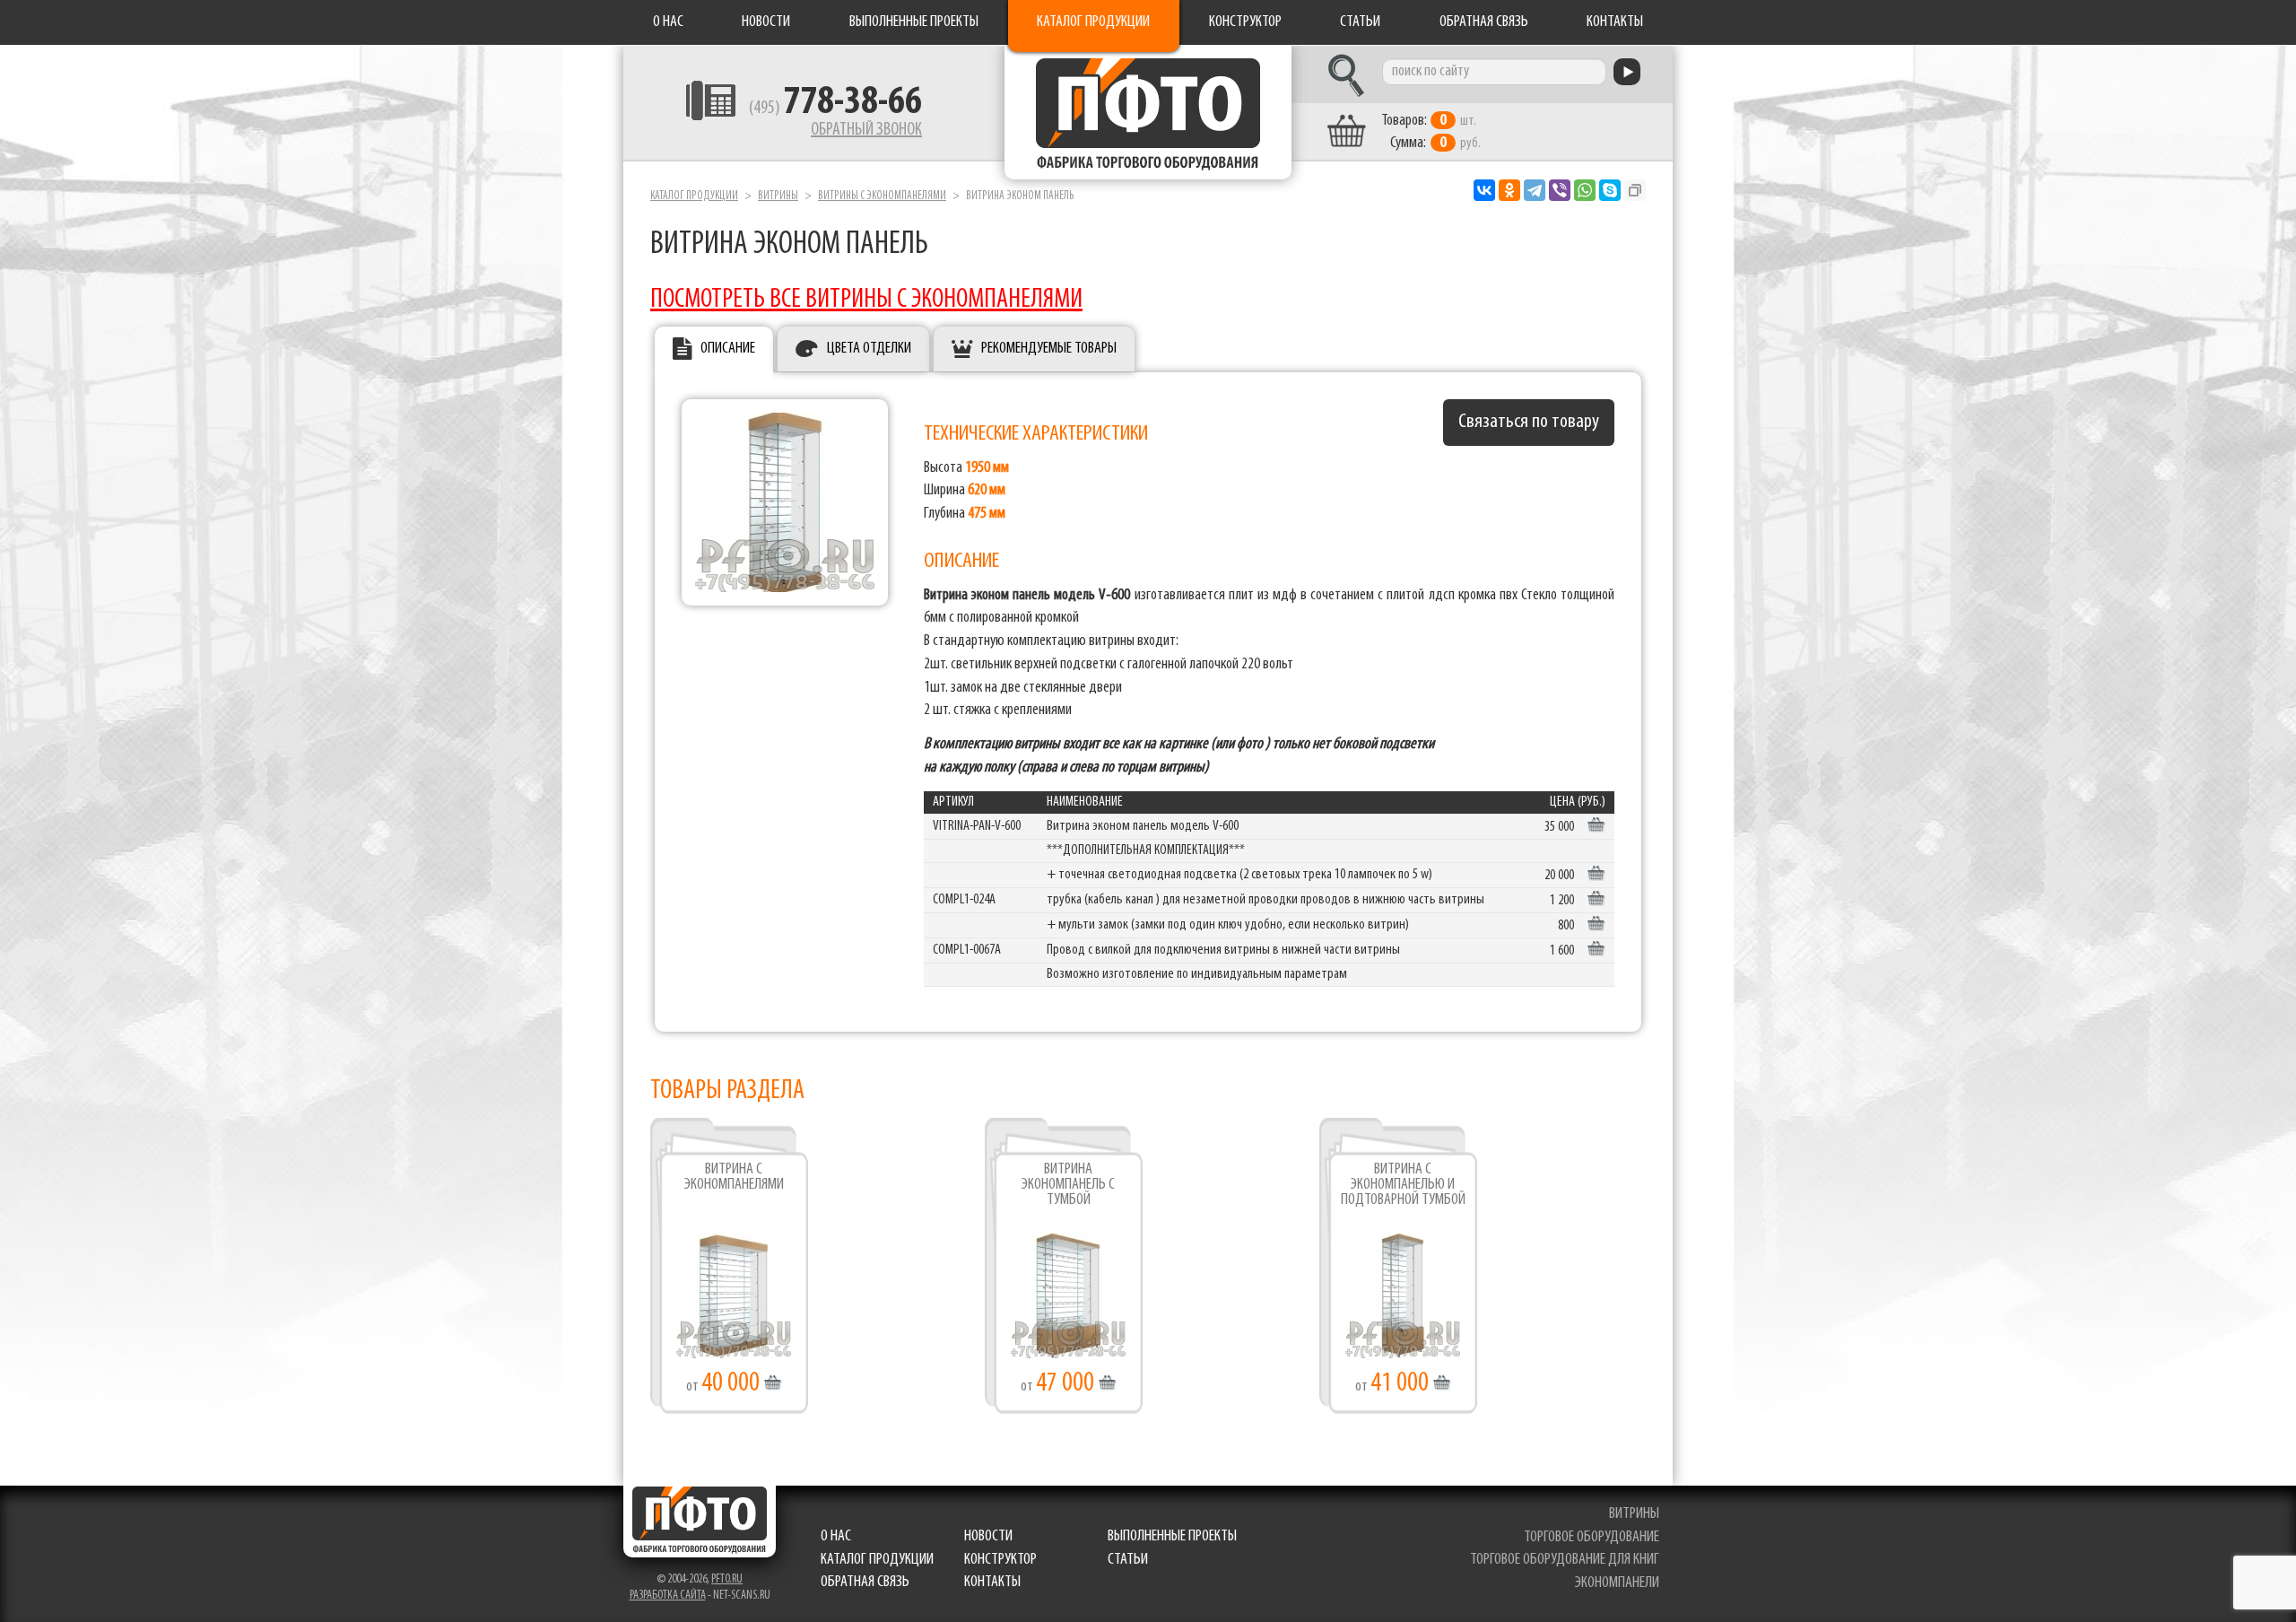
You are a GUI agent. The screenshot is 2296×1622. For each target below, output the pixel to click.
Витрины (778, 196)
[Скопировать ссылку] (1635, 190)
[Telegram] (1535, 190)
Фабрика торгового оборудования (1148, 112)
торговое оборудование (1592, 1538)
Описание (728, 349)
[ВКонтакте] (1484, 190)
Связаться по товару (1529, 422)
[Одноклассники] (1509, 190)
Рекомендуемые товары (1049, 349)
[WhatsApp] (1585, 190)
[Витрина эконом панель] (785, 502)
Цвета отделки (869, 349)
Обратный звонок (866, 130)
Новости (766, 22)
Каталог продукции (1093, 22)
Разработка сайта (668, 1596)
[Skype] (1610, 190)
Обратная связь (1484, 22)
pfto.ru (727, 1579)
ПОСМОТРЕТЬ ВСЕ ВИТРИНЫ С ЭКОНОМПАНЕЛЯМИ (866, 300)
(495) (835, 109)
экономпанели (1617, 1583)
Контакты (1615, 22)
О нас (668, 22)
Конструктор (1245, 22)
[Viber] (1560, 190)
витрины (1634, 1514)
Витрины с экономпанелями (882, 196)
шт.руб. (1431, 132)
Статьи (1360, 22)
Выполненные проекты (914, 22)
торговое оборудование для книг (1565, 1560)
